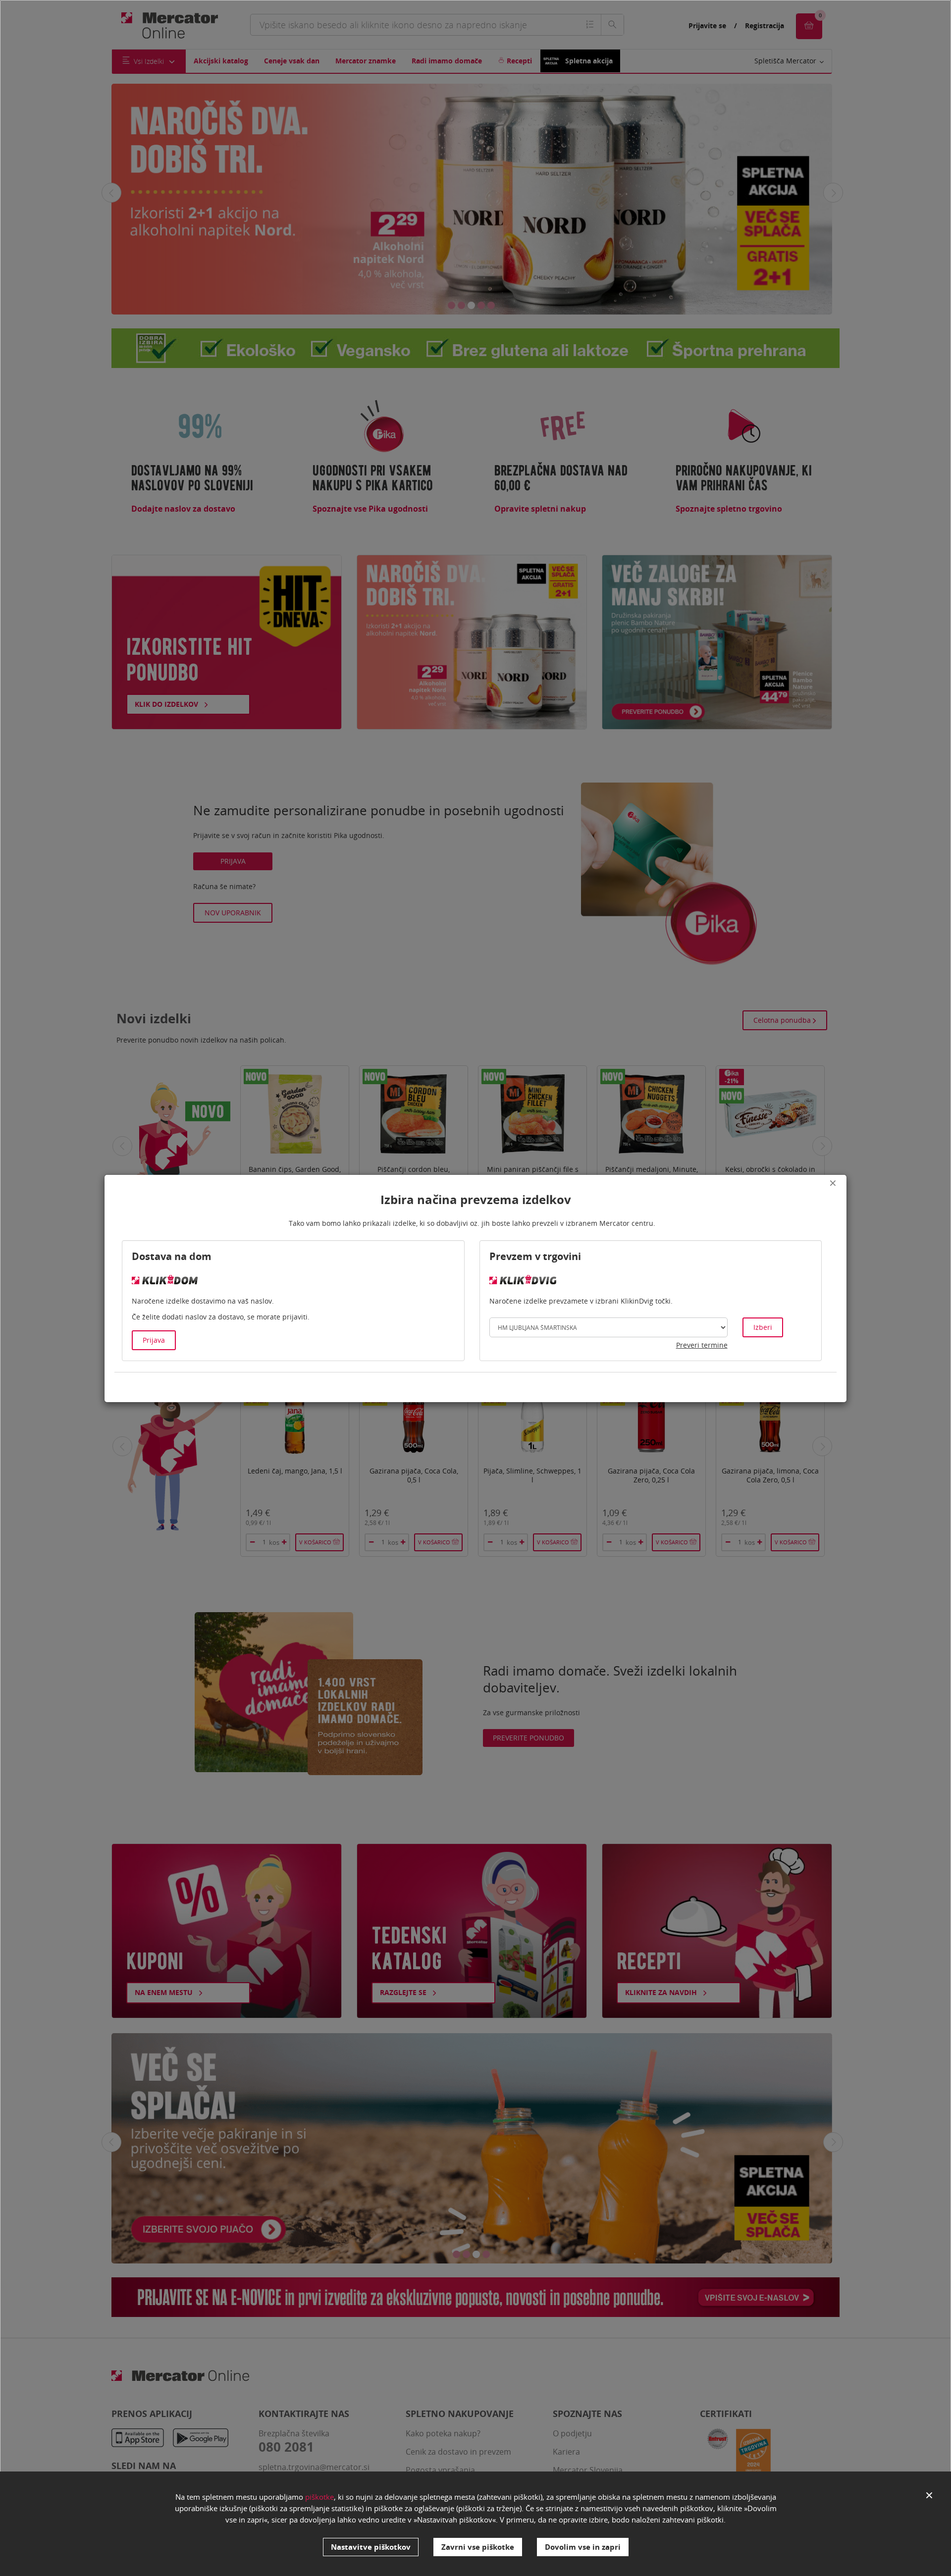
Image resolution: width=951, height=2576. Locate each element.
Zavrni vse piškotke (478, 2547)
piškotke (319, 2497)
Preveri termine (702, 1345)
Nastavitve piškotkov (371, 2547)
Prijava (154, 1340)
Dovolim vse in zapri (583, 2547)
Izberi (763, 1327)
